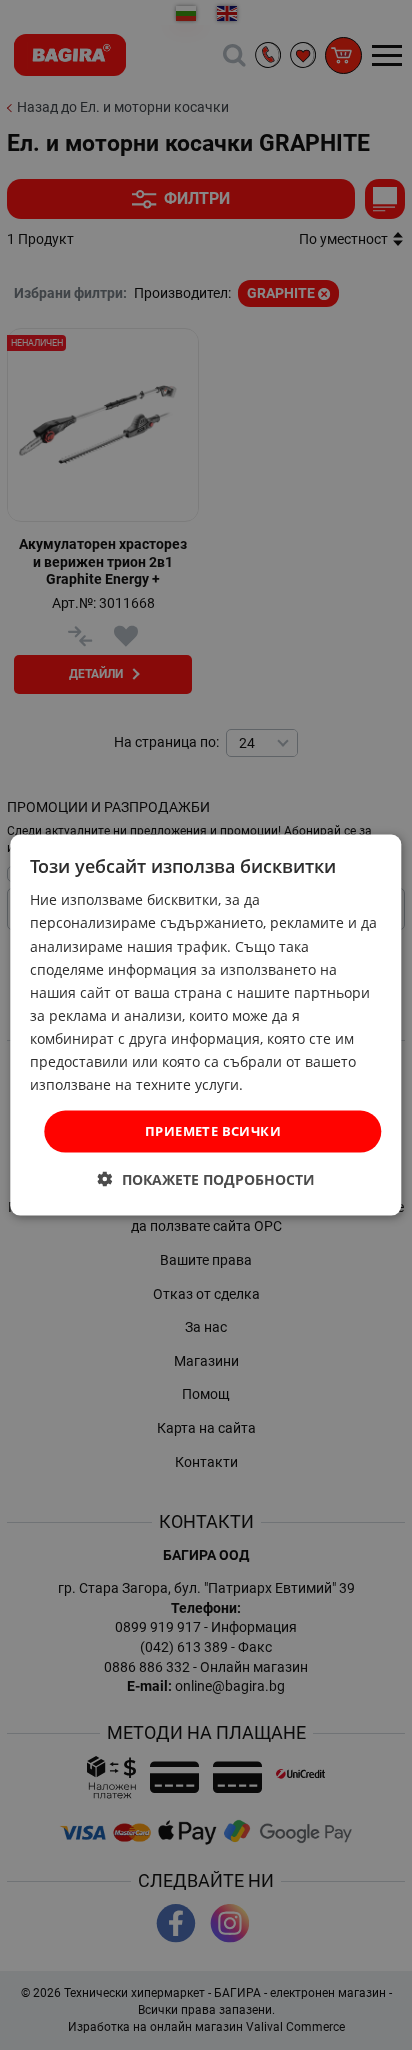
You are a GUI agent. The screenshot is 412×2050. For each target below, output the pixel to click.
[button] (206, 1178)
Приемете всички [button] (213, 1131)
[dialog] (205, 1025)
